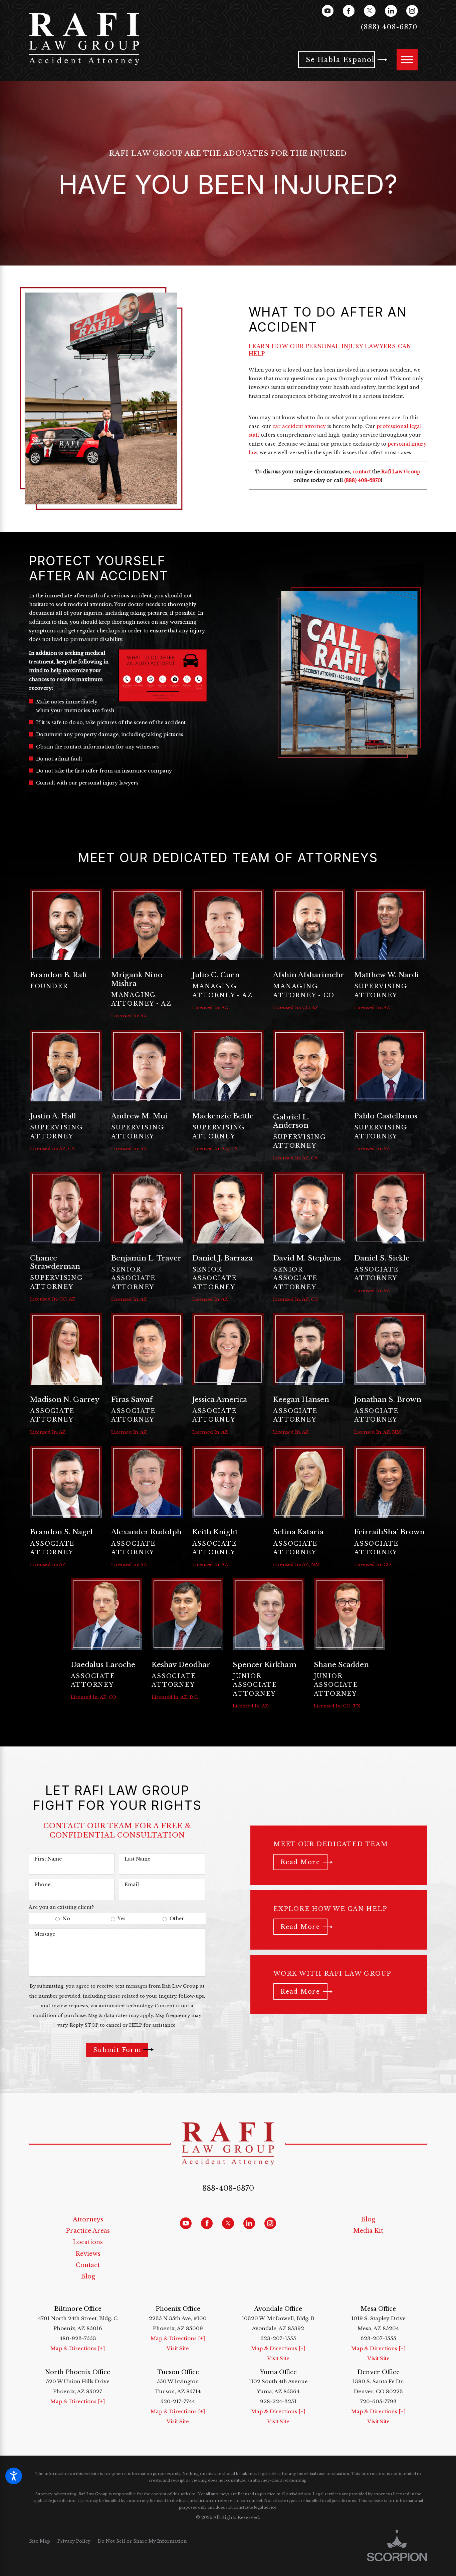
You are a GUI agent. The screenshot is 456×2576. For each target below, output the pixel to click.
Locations (88, 2242)
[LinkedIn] (391, 11)
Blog (88, 2276)
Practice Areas (88, 2231)
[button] (14, 2476)
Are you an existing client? (61, 1907)
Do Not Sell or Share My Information (142, 2541)
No (66, 1919)
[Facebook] (349, 11)
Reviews (88, 2254)
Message (45, 1934)
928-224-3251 (278, 2401)
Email (132, 1885)
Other (177, 1919)
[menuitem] (88, 2219)
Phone (42, 1885)
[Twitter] (370, 11)
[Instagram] (412, 11)
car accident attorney (299, 426)
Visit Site (178, 2348)
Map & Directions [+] (78, 2348)
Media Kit (368, 2231)
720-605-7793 (378, 2401)
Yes (122, 1919)
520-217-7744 (178, 2401)
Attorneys (88, 2219)
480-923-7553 (78, 2338)
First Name (48, 1859)
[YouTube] (328, 11)
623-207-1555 (278, 2338)
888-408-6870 (228, 2188)
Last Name (137, 1859)
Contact (88, 2265)
